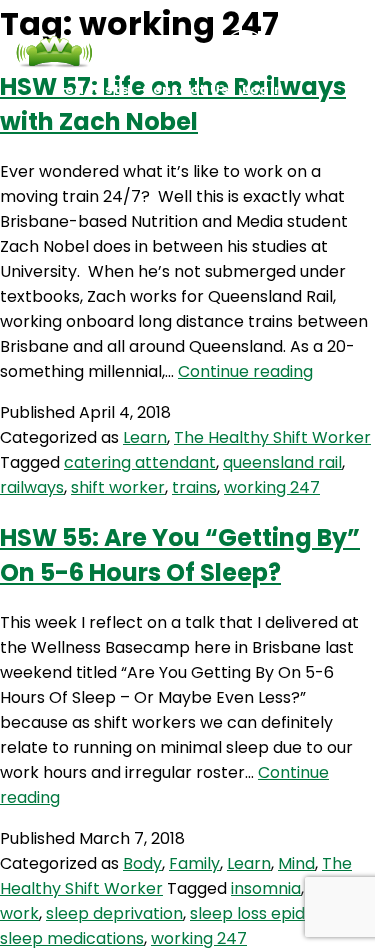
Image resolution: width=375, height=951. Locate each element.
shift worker (118, 487)
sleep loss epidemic (267, 913)
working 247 (272, 487)
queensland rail (282, 462)
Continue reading (245, 371)
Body (142, 863)
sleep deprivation (114, 913)
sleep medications (72, 938)
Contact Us (185, 89)
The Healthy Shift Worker (272, 437)
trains (194, 487)
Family (194, 863)
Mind (296, 863)
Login (263, 89)
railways (32, 487)
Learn (145, 437)
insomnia (266, 888)
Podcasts (92, 89)
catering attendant (140, 462)
